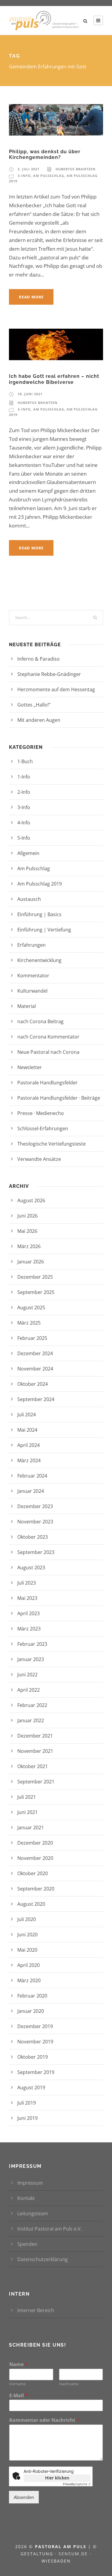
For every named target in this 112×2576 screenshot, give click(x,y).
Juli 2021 (27, 1797)
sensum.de (74, 2554)
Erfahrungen (32, 945)
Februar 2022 (32, 1705)
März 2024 (29, 1460)
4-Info (24, 823)
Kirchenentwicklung (39, 960)
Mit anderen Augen (47, 720)
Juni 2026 (27, 1216)
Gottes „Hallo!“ (42, 705)
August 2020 (31, 1904)
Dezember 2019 (35, 2026)
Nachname (69, 2384)
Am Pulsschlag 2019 (40, 884)
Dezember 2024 (35, 1353)
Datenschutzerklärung (43, 2259)
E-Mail (19, 2396)
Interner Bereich (36, 2310)
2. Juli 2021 (29, 169)
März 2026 (29, 1246)
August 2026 (31, 1200)
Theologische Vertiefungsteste (52, 1144)
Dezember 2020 (35, 1843)
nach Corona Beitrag (40, 1021)
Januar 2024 (31, 1491)
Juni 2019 (27, 2118)
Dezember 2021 (35, 1736)
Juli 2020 (27, 1919)
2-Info (24, 792)
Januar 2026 (31, 1262)
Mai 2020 (27, 1950)
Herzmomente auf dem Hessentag (56, 689)
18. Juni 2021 (30, 394)
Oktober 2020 (33, 1873)
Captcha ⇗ (77, 2484)
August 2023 (31, 1567)
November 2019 (35, 2042)
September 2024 (36, 1399)
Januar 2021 (31, 1827)
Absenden (24, 2497)
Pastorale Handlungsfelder (47, 1083)
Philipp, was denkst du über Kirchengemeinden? (45, 154)
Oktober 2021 (33, 1766)
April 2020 (29, 1965)
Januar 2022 (31, 1720)
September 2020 (36, 1889)
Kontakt (26, 2198)
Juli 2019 (27, 2103)
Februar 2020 (32, 1996)
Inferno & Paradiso (46, 659)
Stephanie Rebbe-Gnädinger (49, 674)
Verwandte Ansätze (39, 1159)
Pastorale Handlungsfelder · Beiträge (59, 1098)
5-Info (24, 838)
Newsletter (30, 1067)
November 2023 (35, 1522)
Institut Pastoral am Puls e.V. (50, 2229)
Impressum (30, 2183)
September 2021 (36, 1782)
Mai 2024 (27, 1430)
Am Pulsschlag (49, 176)
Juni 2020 (27, 1935)
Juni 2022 (27, 1675)
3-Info (24, 176)
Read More (31, 297)
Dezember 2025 (35, 1277)
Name (18, 2364)
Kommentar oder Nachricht (44, 2420)
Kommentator (33, 976)
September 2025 (36, 1292)
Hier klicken (57, 2478)
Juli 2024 (27, 1415)
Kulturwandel (32, 991)
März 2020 (29, 1980)
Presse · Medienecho (41, 1113)
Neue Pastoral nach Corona (48, 1052)
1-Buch (25, 761)
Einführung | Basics (39, 914)
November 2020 (35, 1858)
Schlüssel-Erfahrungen (43, 1128)
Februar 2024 (32, 1476)
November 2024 (35, 1369)
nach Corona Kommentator (48, 1037)
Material (27, 1006)
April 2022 (29, 1690)
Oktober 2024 (33, 1384)
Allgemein (28, 853)
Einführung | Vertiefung (44, 930)
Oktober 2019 (33, 2057)
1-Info (24, 777)
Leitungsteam (33, 2213)
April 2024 (29, 1445)
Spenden (27, 2244)
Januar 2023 (31, 1659)
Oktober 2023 (33, 1537)
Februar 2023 (32, 1644)
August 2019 (31, 2087)
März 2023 (29, 1629)
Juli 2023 (27, 1583)
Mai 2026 (27, 1231)
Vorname (17, 2384)
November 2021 (35, 1751)
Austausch (29, 899)
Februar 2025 (32, 1338)
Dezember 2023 (35, 1506)
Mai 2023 (27, 1598)
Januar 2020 (31, 2011)
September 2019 (36, 2072)
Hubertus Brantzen (76, 169)
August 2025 (31, 1307)
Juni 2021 (27, 1812)
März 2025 (29, 1323)
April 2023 (29, 1613)
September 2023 (36, 1552)
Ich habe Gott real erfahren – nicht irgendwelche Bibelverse (54, 379)
